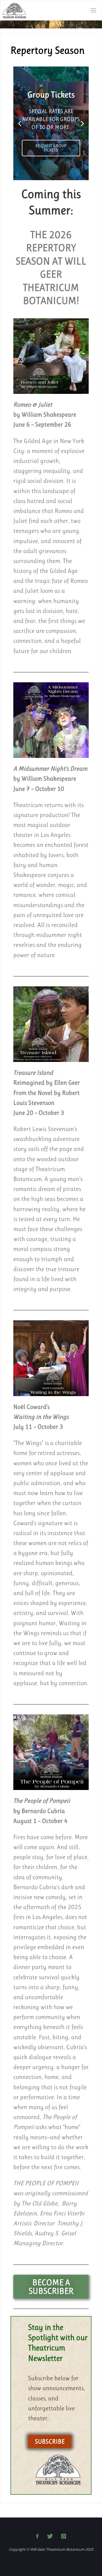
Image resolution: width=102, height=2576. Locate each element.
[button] (20, 123)
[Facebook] (37, 2536)
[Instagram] (64, 2536)
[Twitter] (50, 2536)
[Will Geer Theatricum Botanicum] (14, 10)
